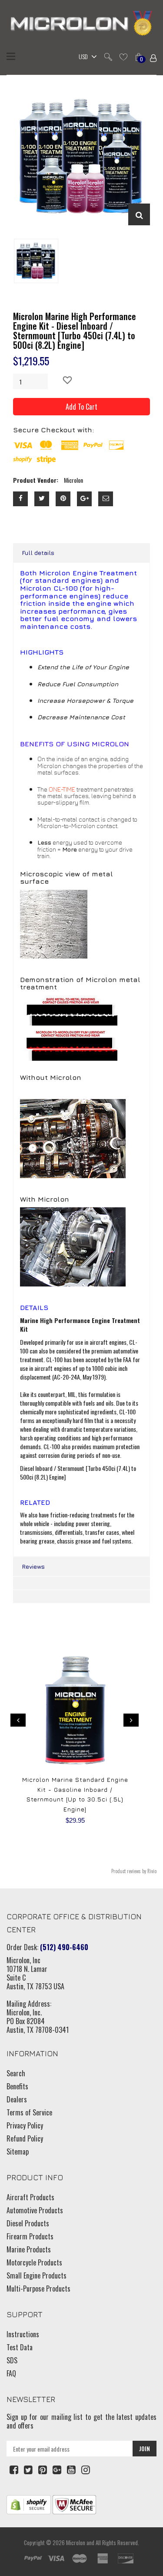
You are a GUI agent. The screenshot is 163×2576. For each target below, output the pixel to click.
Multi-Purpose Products (38, 2289)
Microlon (76, 2543)
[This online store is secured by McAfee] (74, 2504)
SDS (12, 2360)
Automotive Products (35, 2210)
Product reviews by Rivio (134, 1871)
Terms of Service (29, 2112)
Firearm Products (30, 2236)
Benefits (17, 2086)
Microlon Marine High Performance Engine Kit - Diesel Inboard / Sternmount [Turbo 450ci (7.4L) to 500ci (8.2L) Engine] (75, 331)
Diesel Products (28, 2223)
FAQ (11, 2373)
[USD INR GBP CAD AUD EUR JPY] (86, 57)
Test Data (20, 2347)
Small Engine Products (37, 2275)
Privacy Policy (25, 2125)
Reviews (33, 1566)
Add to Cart (81, 407)
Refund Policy (25, 2138)
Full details (38, 553)
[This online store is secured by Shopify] (29, 2504)
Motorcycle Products (34, 2262)
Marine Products (29, 2249)
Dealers (17, 2099)
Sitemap (18, 2152)
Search (16, 2073)
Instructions (23, 2334)
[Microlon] (81, 24)
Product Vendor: (36, 480)
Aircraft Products (30, 2197)
